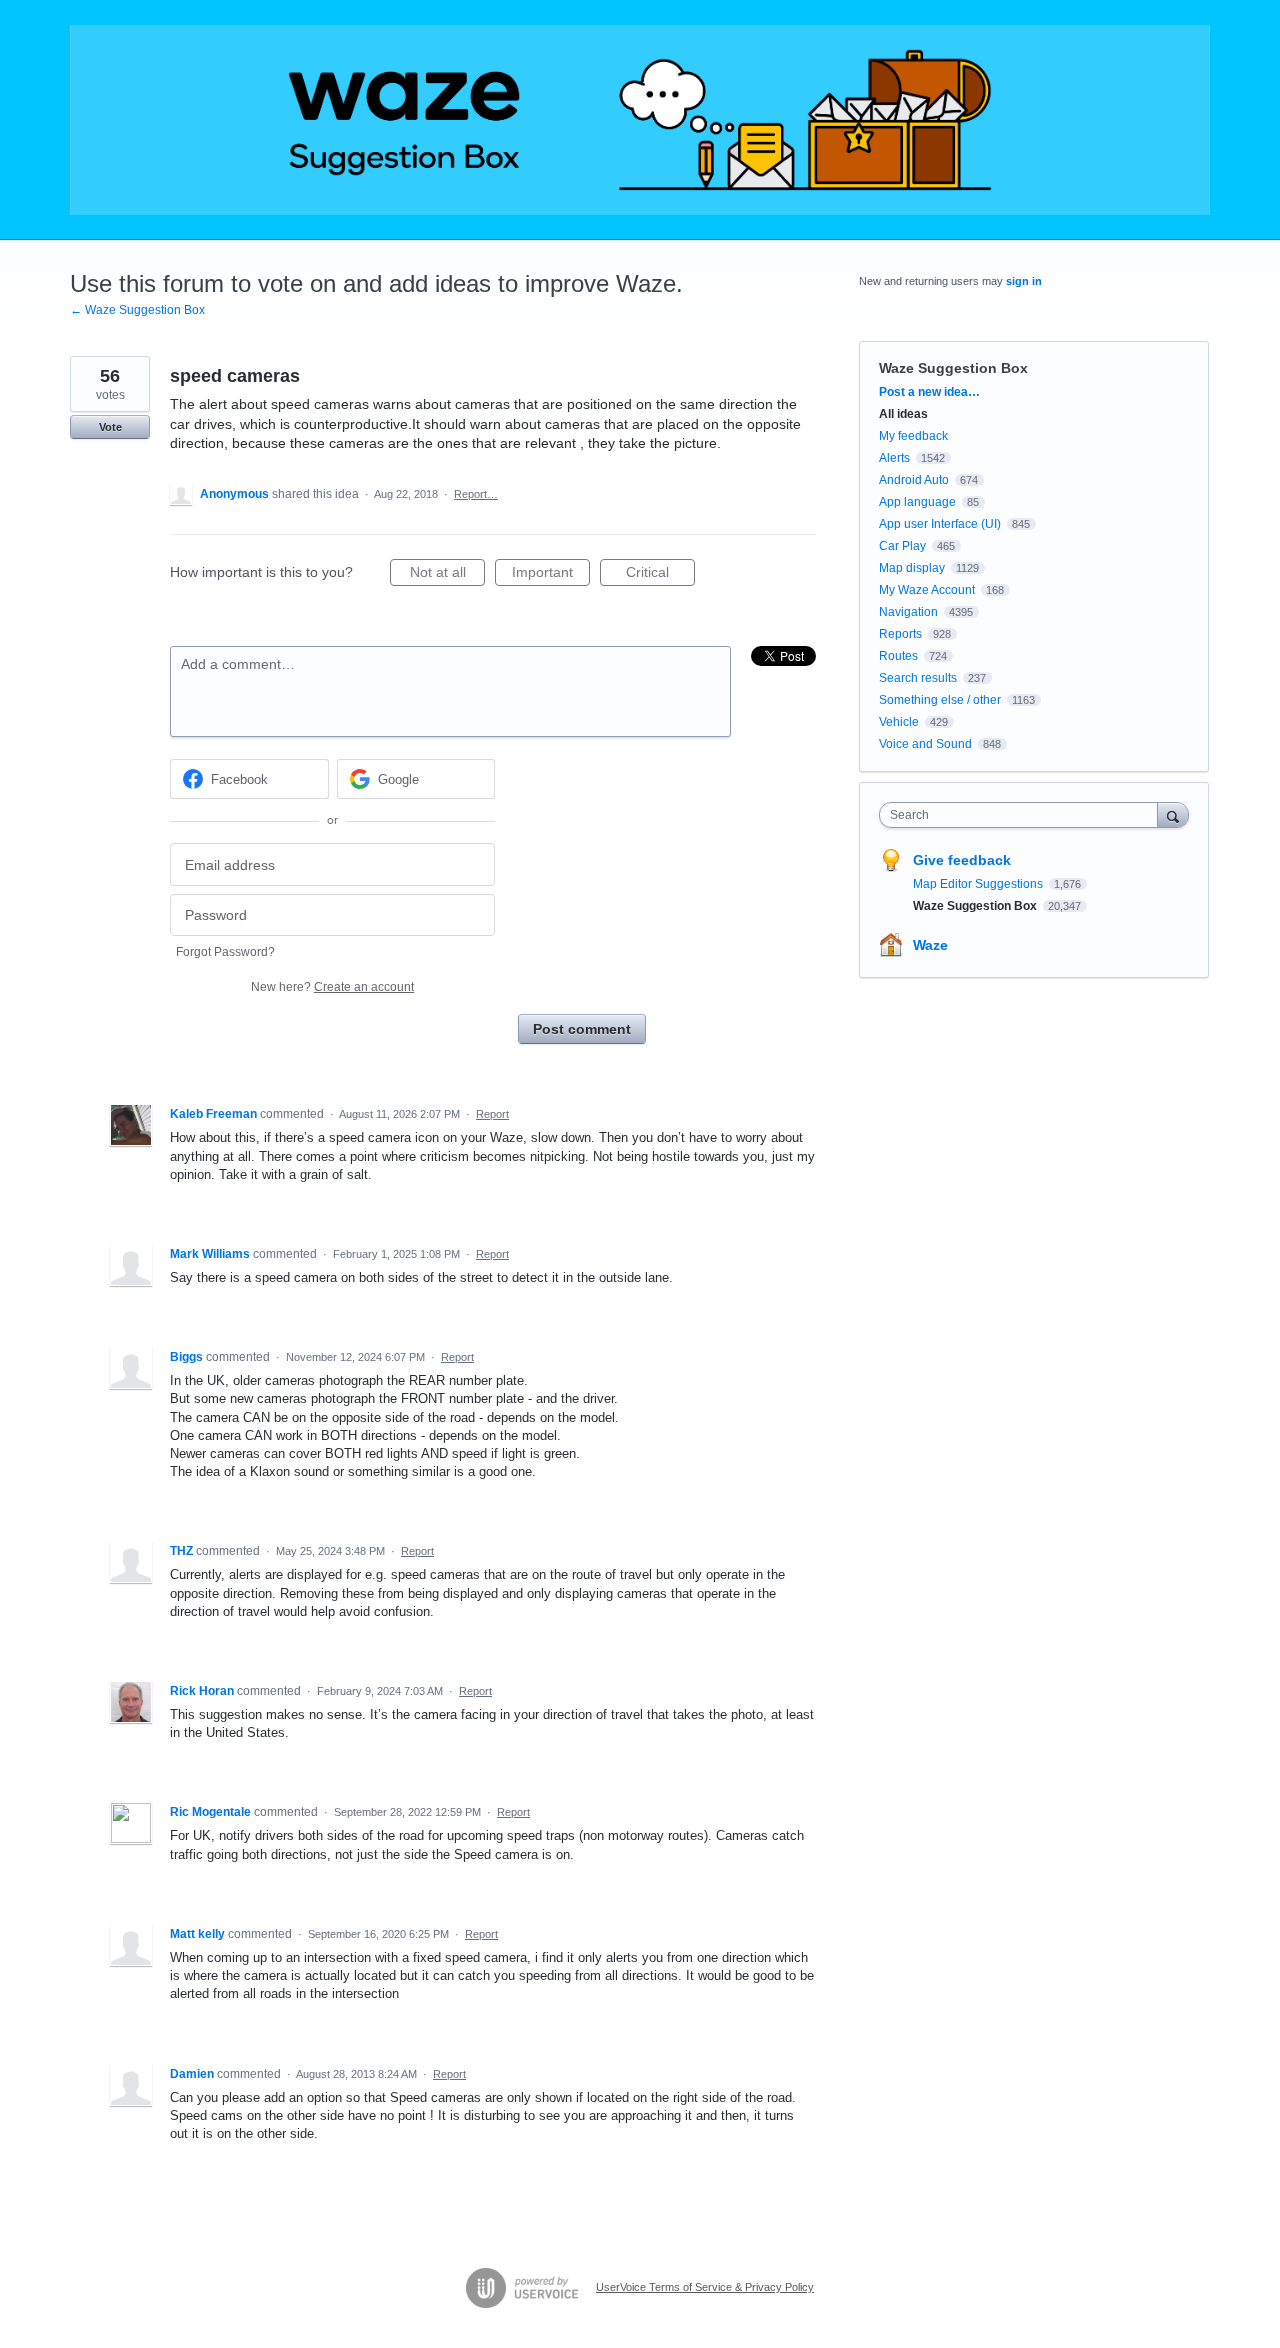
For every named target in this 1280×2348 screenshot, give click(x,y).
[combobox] (1023, 815)
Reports (900, 634)
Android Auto (914, 480)
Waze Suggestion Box (953, 368)
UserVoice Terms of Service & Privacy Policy (705, 2287)
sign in (1024, 281)
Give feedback (962, 860)
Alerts (894, 458)
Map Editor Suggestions (979, 884)
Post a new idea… (929, 392)
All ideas (903, 414)
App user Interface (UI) (940, 524)
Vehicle (899, 722)
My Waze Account (927, 590)
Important (551, 575)
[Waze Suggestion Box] (640, 120)
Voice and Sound (925, 744)
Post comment (582, 1029)
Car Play (902, 546)
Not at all (447, 575)
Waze (930, 945)
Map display (912, 568)
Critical (660, 575)
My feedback (913, 436)
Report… (476, 494)
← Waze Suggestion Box (137, 310)
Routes (898, 656)
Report (492, 1114)
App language (917, 502)
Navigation (908, 612)
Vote (110, 427)
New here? (332, 987)
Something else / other (940, 700)
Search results (918, 678)
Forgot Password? (225, 952)
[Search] (1173, 814)
